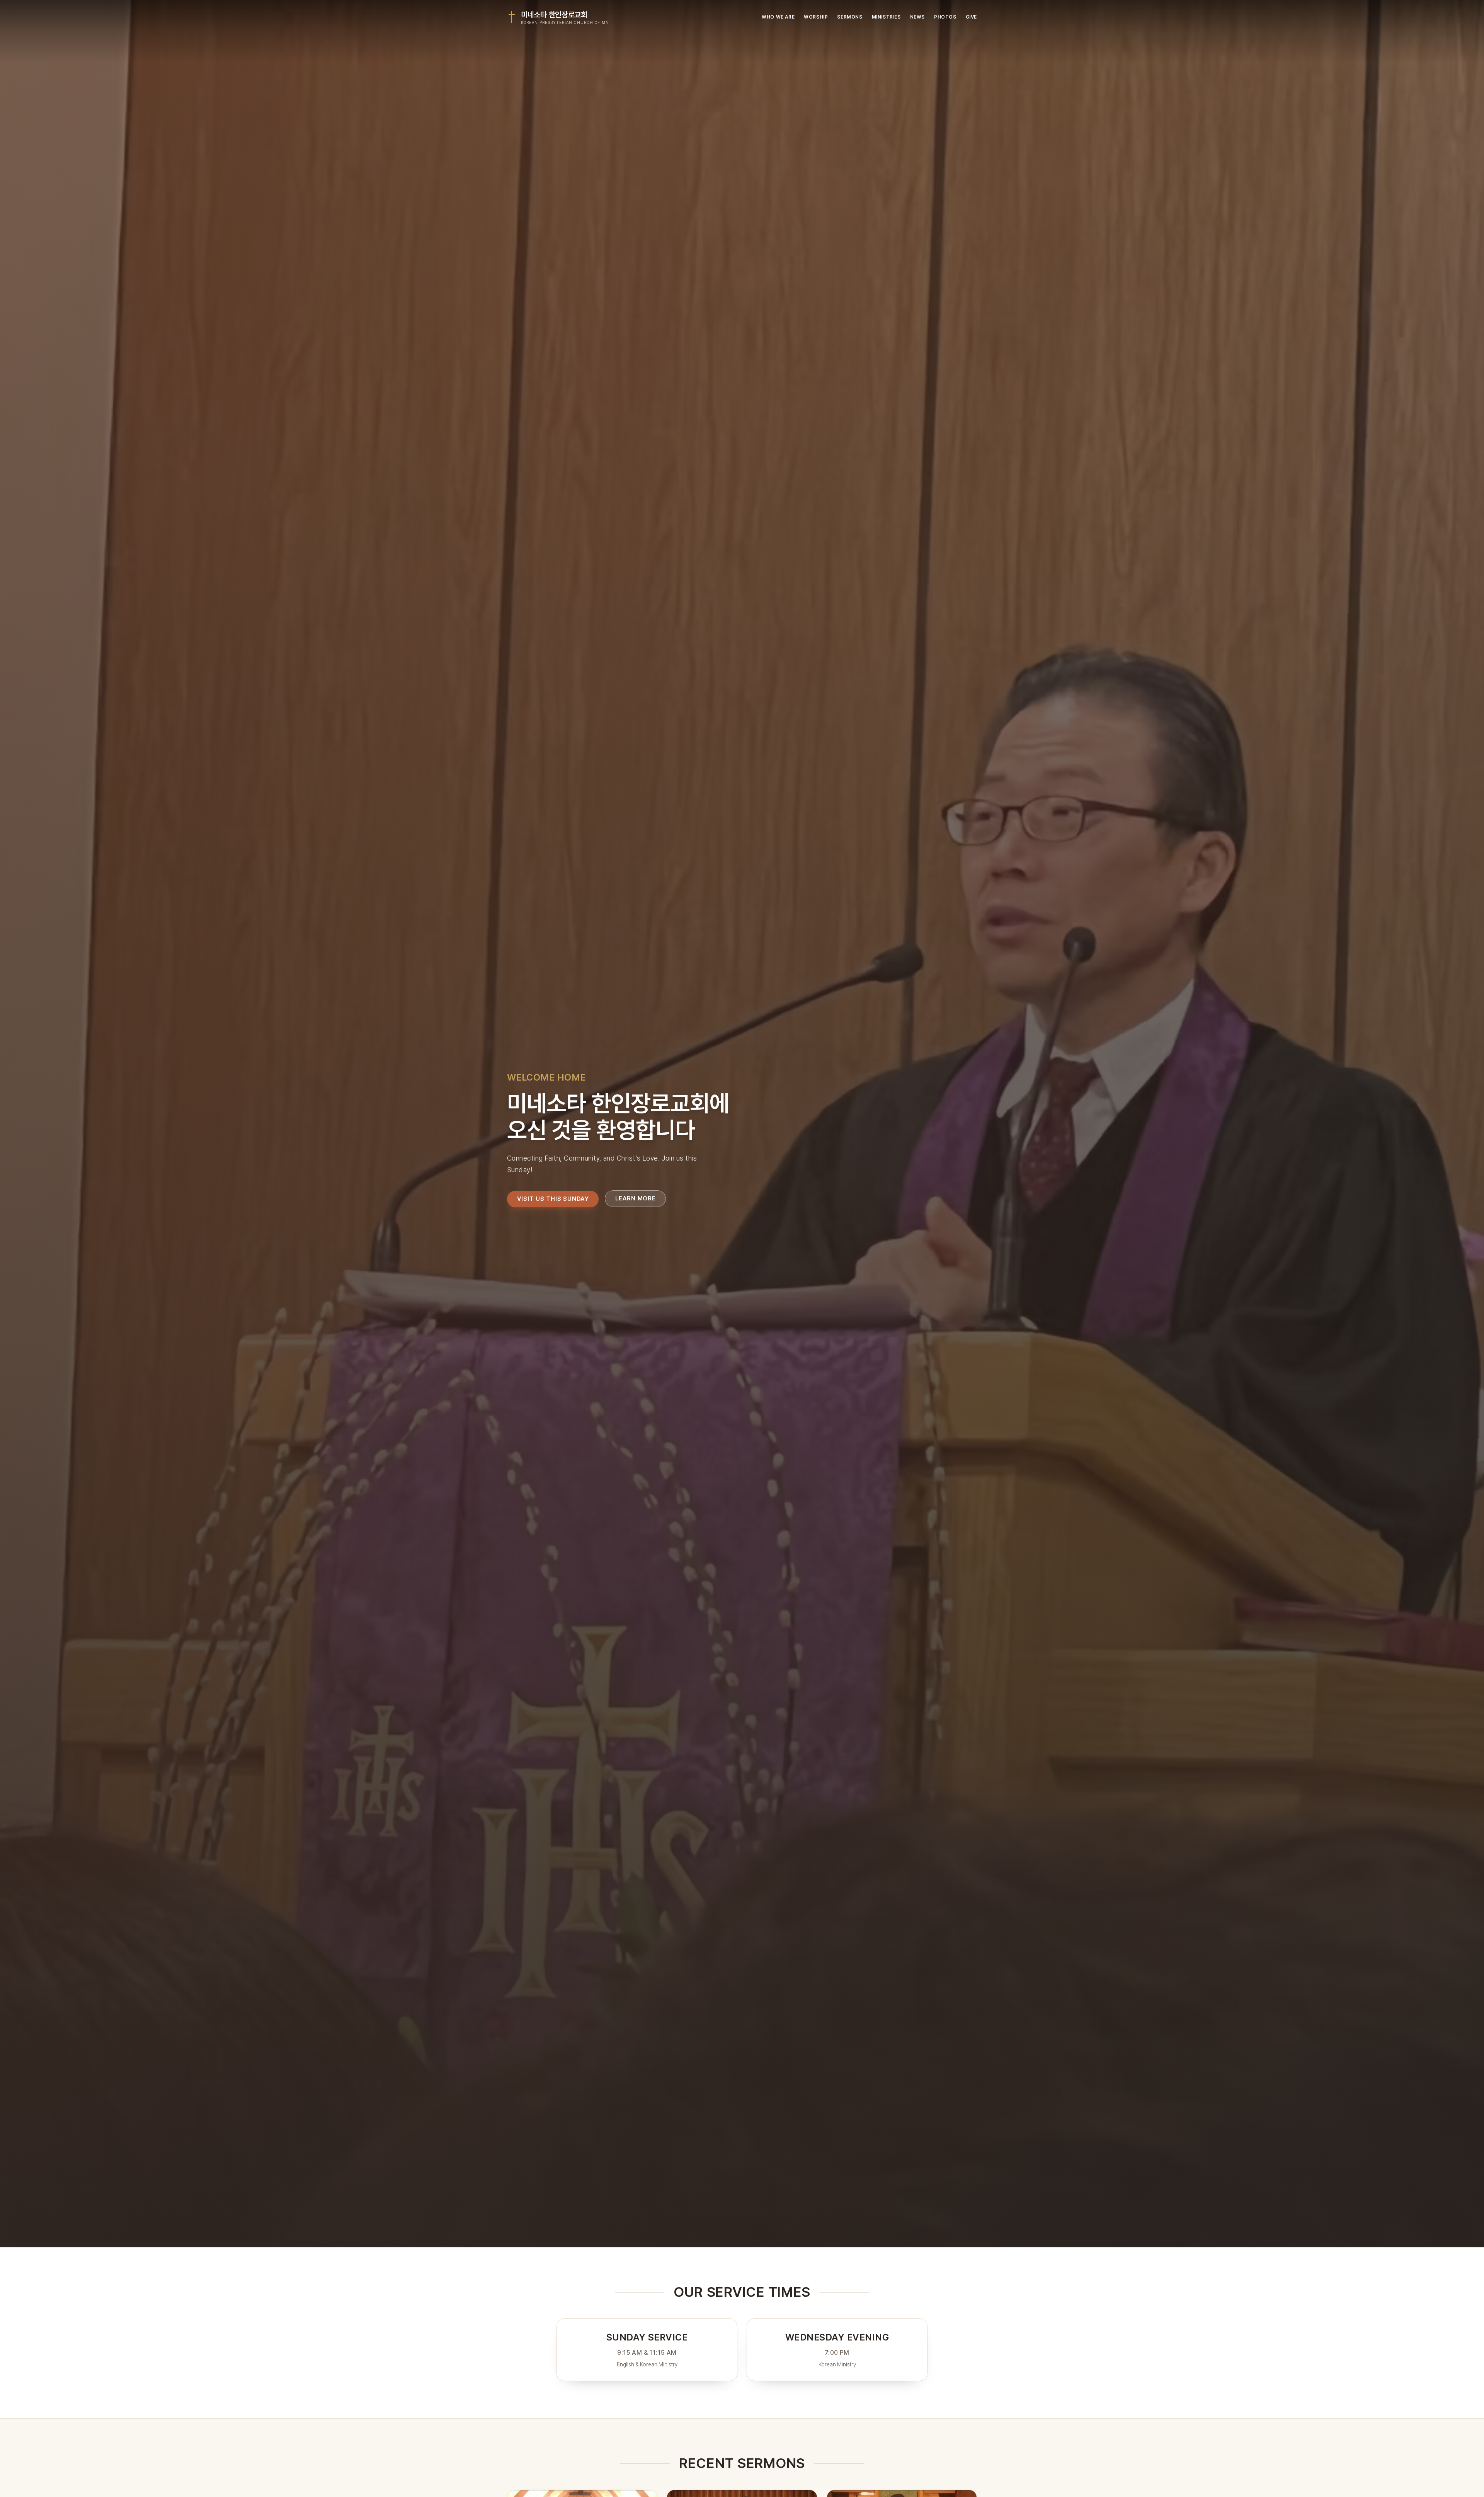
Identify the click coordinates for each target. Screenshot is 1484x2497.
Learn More (636, 1198)
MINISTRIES (886, 17)
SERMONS (850, 17)
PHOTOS (945, 17)
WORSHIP (816, 17)
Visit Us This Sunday (553, 1198)
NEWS (917, 17)
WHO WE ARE (778, 17)
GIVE (971, 17)
